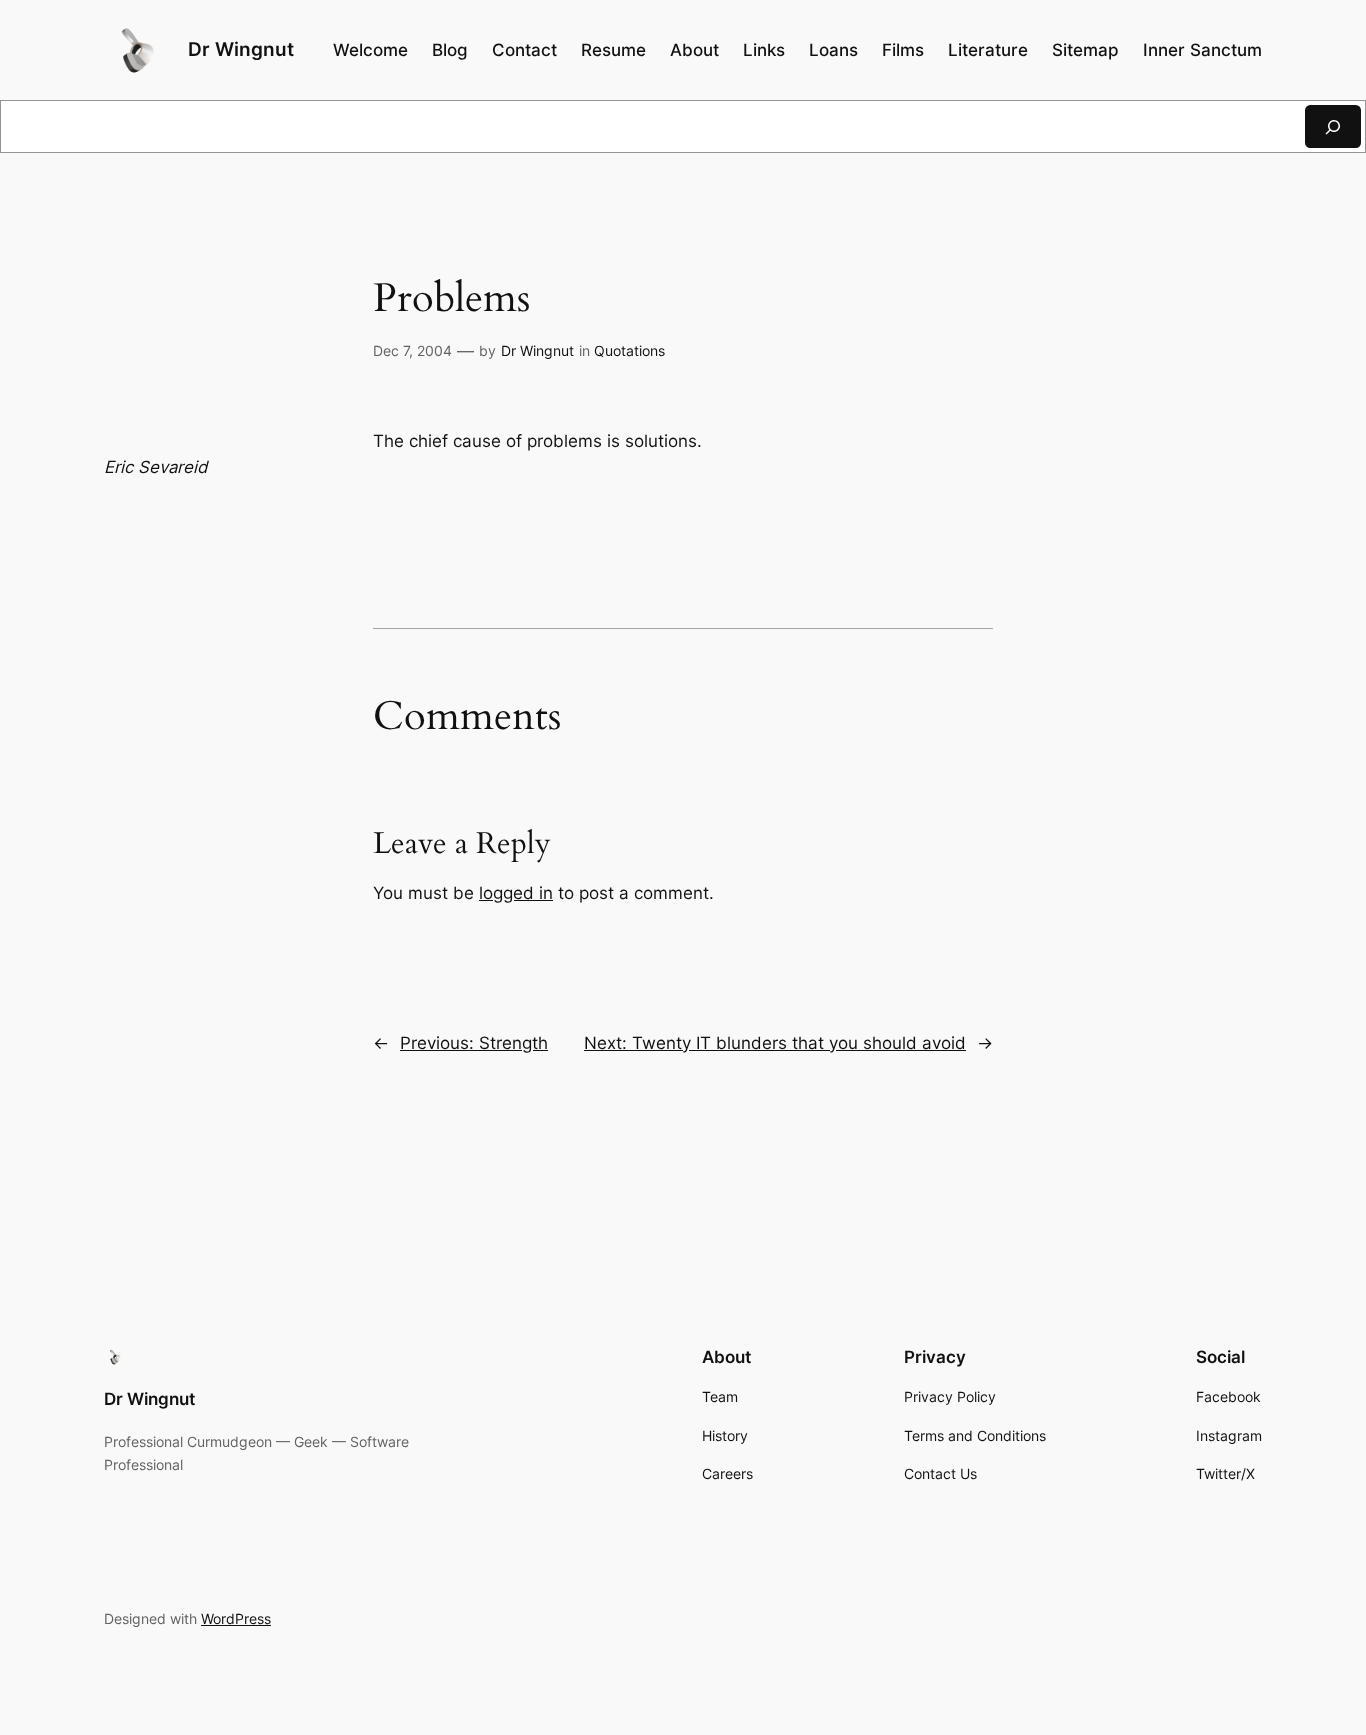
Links (764, 50)
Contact (524, 50)
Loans (833, 50)
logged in (516, 893)
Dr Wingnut (241, 49)
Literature (988, 50)
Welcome (370, 50)
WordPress (236, 1618)
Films (903, 50)
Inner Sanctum (1202, 50)
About (694, 50)
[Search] (1333, 126)
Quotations (629, 350)
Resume (613, 50)
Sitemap (1085, 50)
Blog (450, 50)
